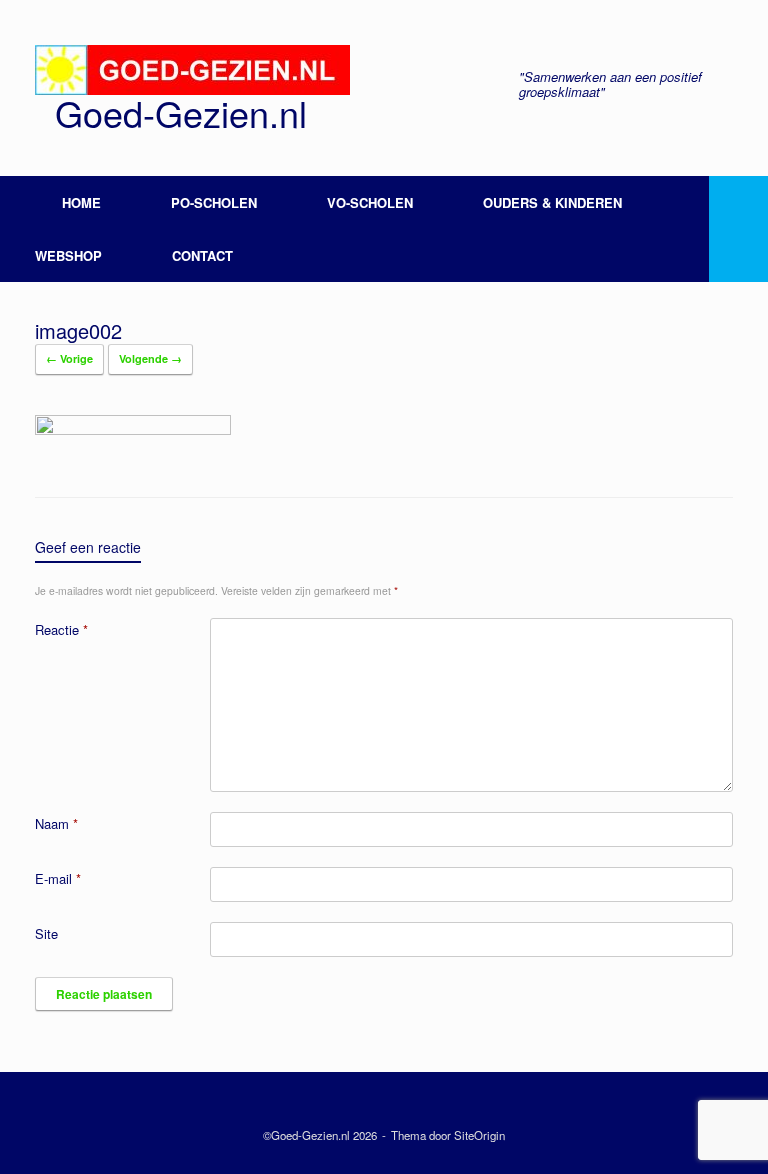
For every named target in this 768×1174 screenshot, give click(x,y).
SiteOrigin (479, 1135)
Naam (56, 823)
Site (46, 933)
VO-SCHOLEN (370, 202)
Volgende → (150, 358)
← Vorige (69, 358)
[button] (738, 229)
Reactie (61, 629)
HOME (81, 202)
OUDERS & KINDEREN (552, 202)
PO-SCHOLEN (214, 202)
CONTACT (202, 255)
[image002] (133, 429)
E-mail (58, 878)
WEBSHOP (68, 255)
